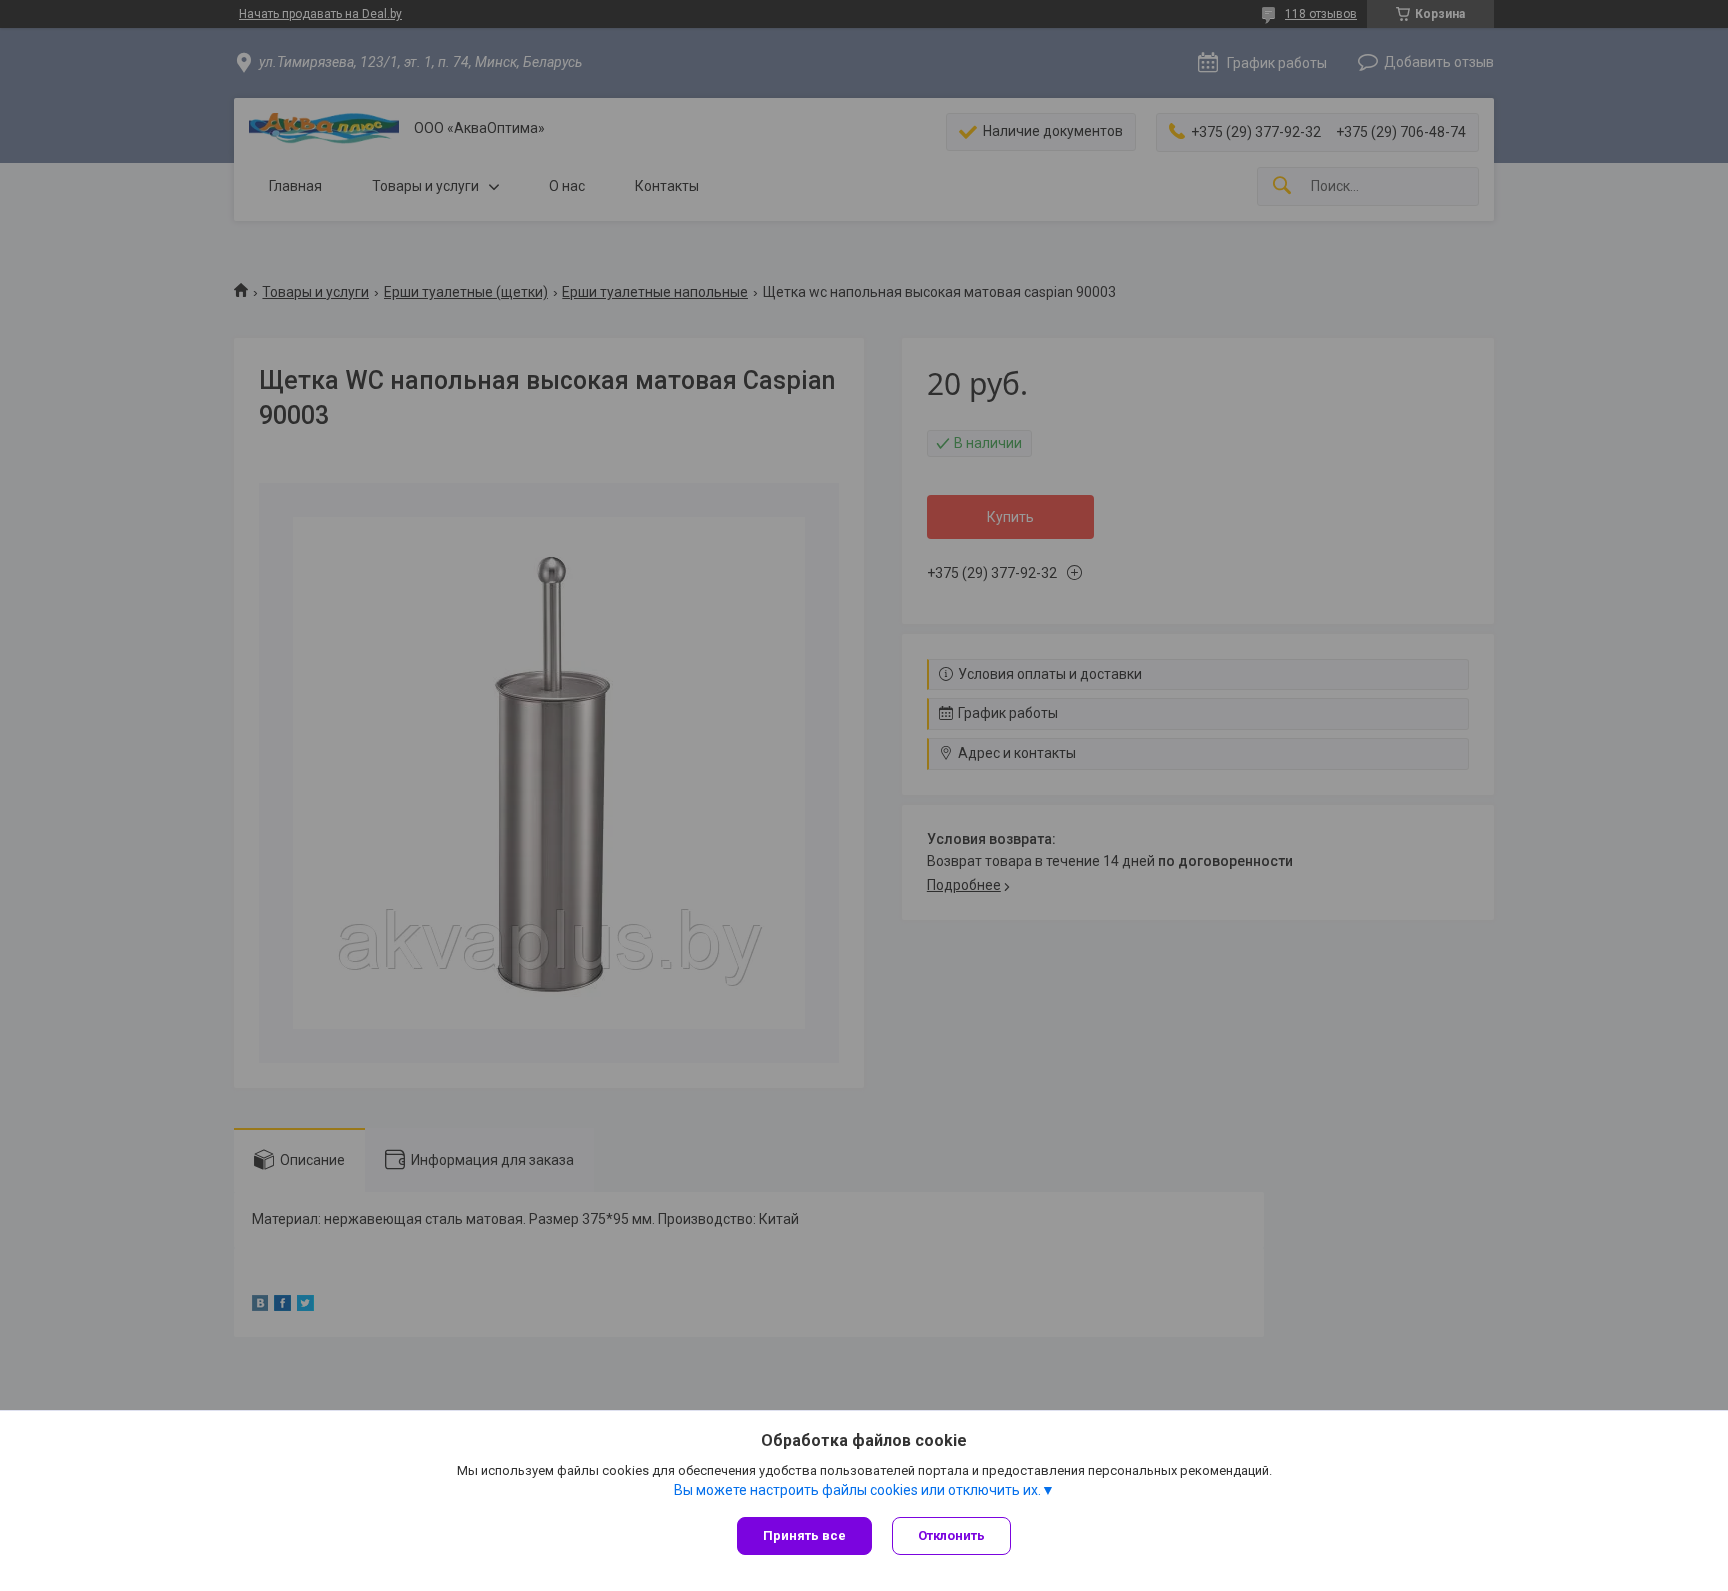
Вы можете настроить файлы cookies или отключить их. (857, 1490)
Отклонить (951, 1535)
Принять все (804, 1535)
